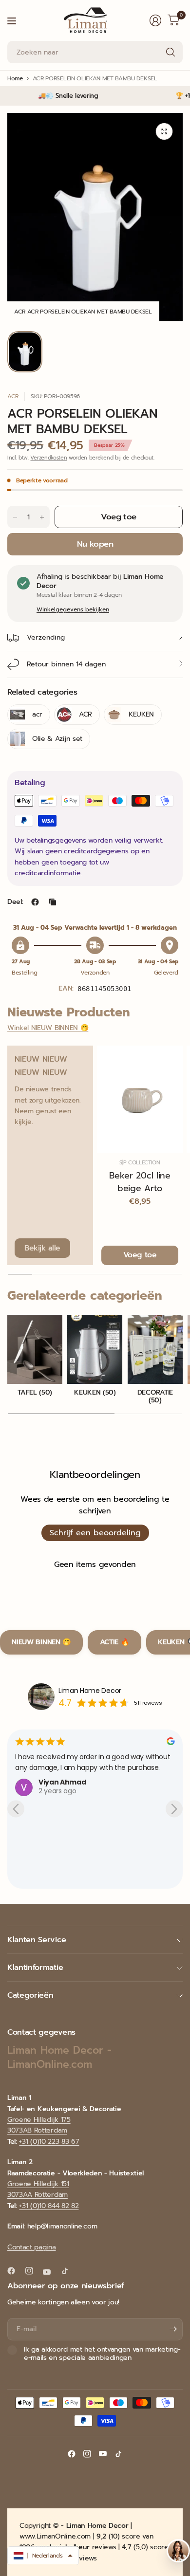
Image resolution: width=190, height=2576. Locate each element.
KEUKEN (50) (95, 1393)
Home (15, 78)
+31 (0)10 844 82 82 (49, 2206)
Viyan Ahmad (62, 1782)
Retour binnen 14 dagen (66, 664)
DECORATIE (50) (155, 1397)
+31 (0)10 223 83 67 (49, 2142)
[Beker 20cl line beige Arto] (140, 1099)
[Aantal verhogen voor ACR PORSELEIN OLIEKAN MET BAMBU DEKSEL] (42, 517)
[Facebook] (15, 2271)
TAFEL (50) (35, 1393)
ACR (13, 396)
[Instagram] (33, 2271)
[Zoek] (171, 52)
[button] (43, 2556)
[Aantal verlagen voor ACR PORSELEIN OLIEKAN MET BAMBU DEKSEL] (15, 517)
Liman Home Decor (90, 1691)
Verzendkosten (48, 458)
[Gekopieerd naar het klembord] (53, 902)
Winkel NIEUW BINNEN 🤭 (48, 1028)
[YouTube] (51, 2272)
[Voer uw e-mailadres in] (173, 2329)
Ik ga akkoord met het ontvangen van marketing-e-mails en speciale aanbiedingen (102, 2354)
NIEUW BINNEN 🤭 (41, 1642)
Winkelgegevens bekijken (73, 609)
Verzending (46, 637)
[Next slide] (174, 1809)
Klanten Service (37, 1940)
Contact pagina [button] (32, 2247)
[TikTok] (69, 2271)
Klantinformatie (35, 1968)
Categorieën (30, 1995)
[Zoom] (164, 131)
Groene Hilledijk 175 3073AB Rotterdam (39, 2125)
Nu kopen (95, 544)
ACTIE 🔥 (115, 1642)
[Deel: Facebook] (35, 902)
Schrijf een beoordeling (95, 1533)
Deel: (15, 902)
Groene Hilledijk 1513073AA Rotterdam (38, 2189)
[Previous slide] (16, 1809)
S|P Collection (140, 1163)
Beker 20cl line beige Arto (140, 1182)
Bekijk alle (42, 1248)
